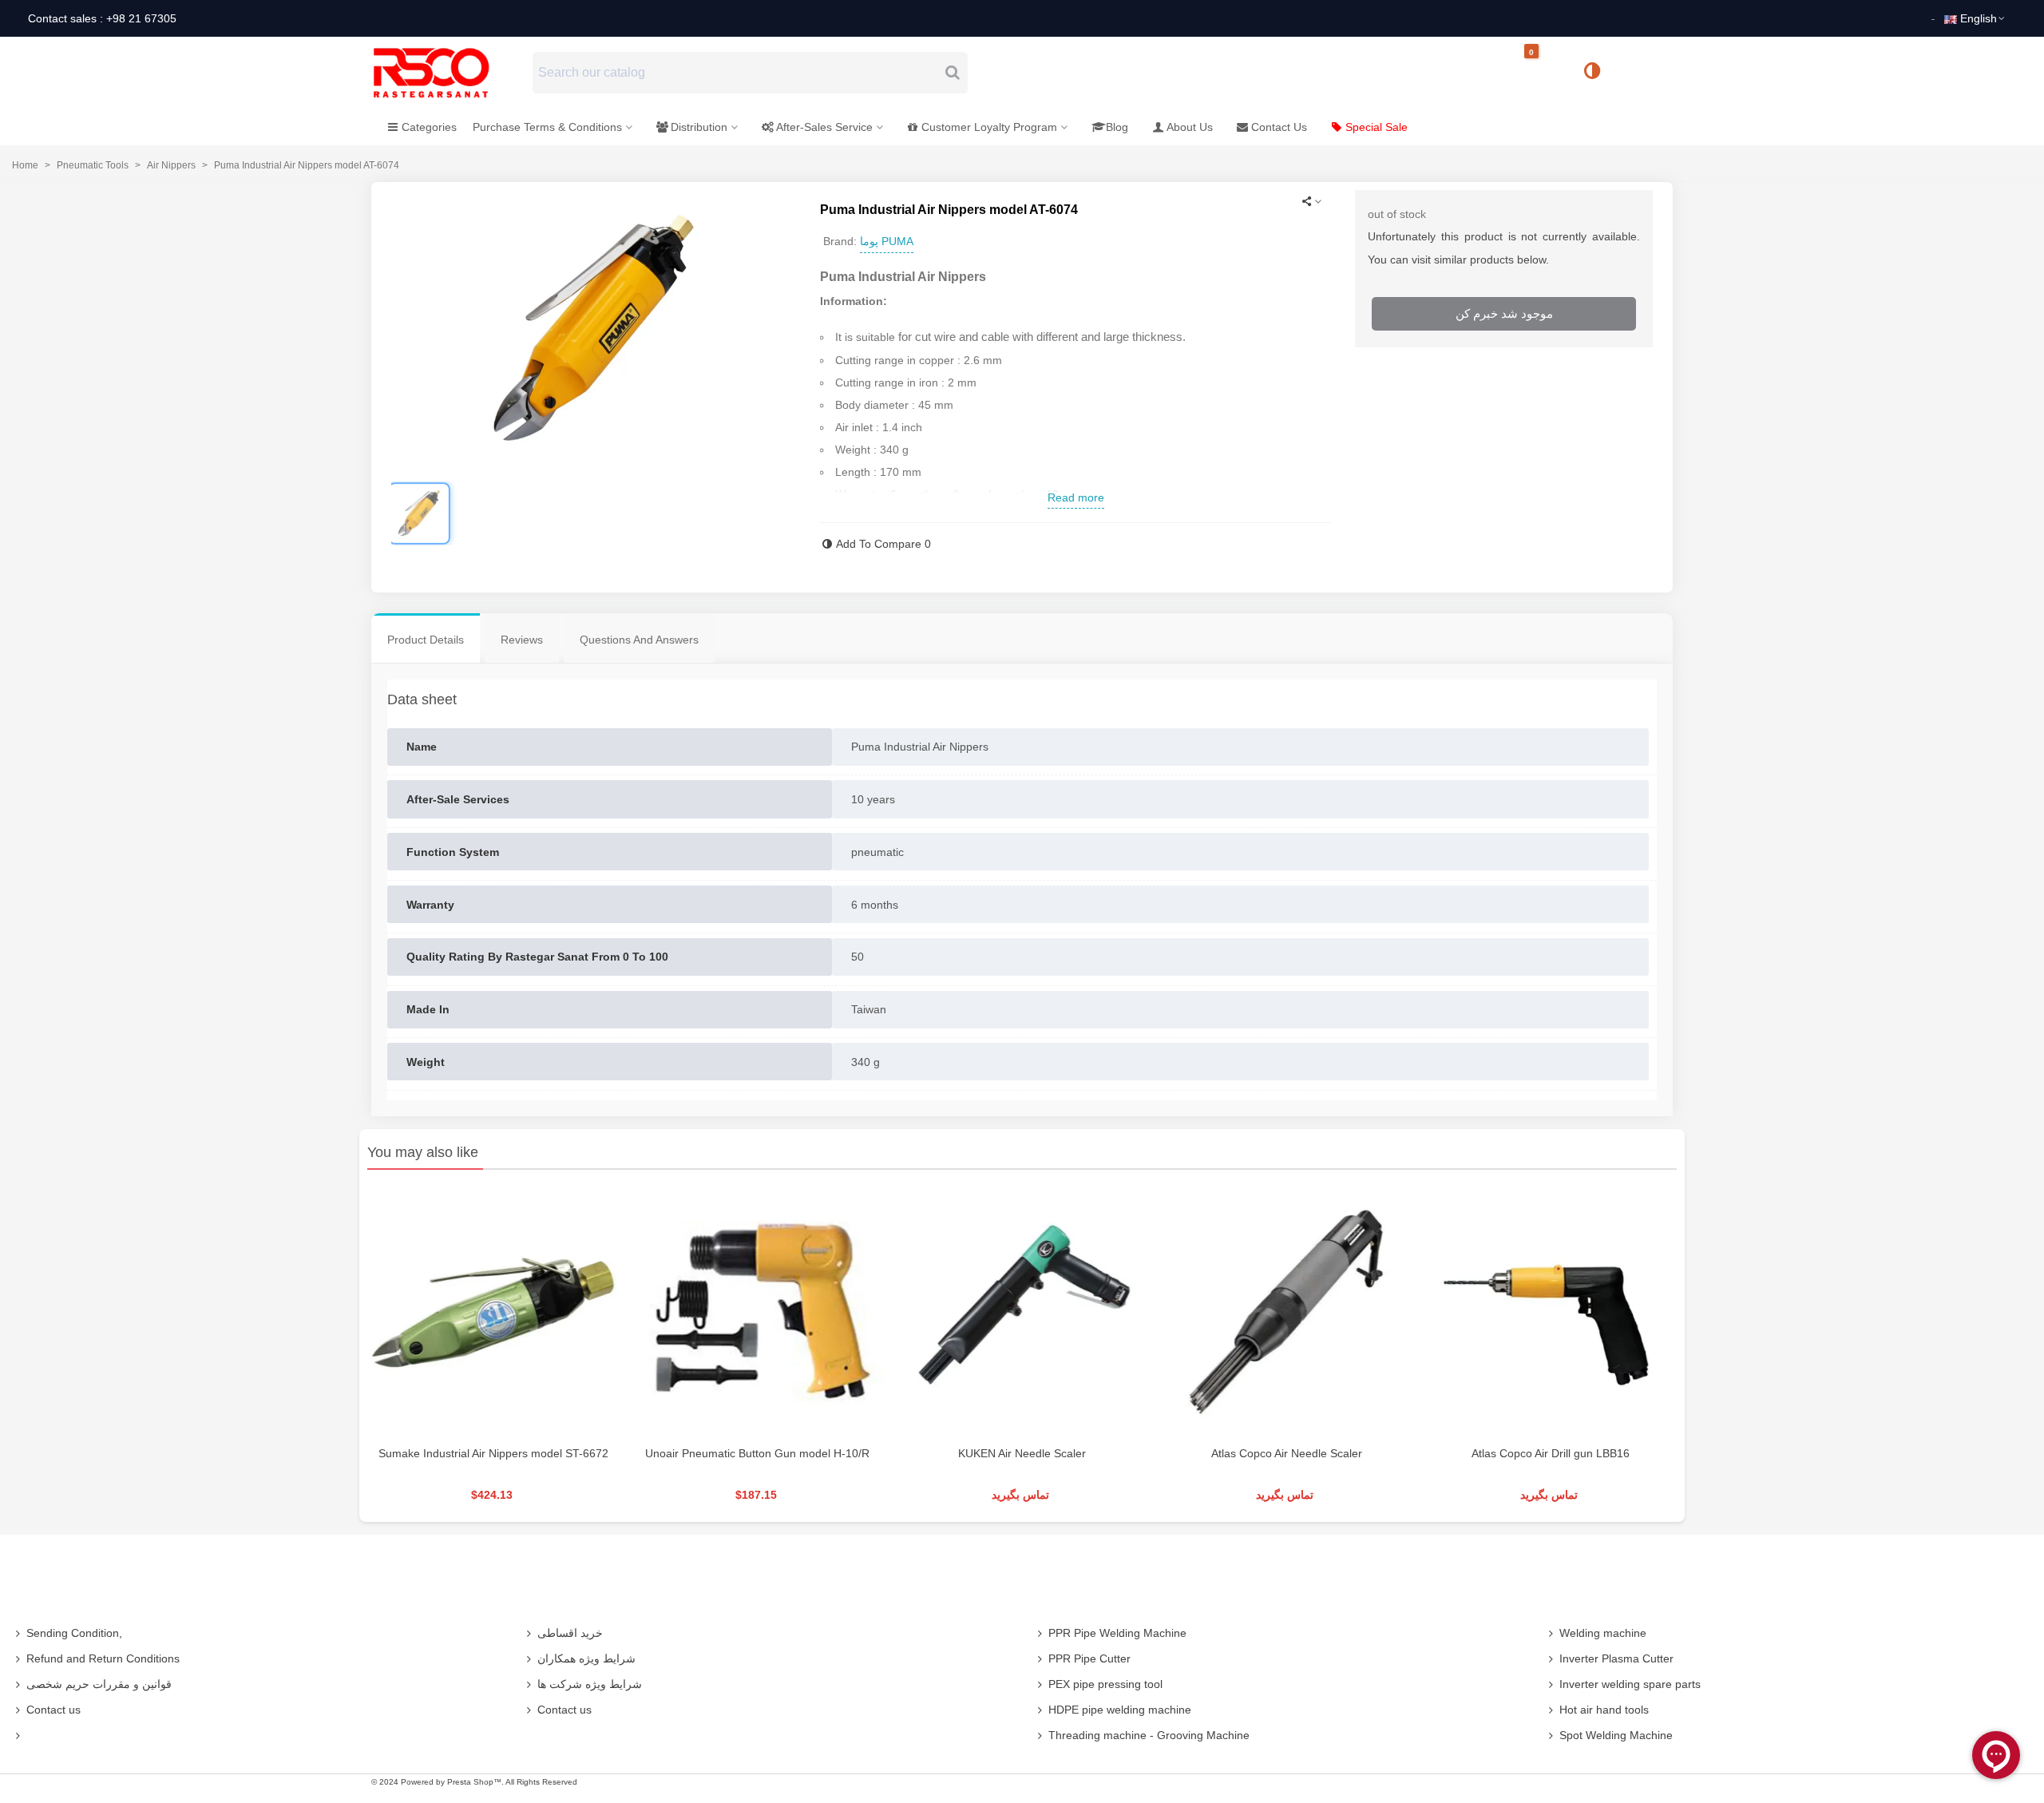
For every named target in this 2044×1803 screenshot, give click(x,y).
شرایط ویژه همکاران (586, 1658)
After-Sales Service (824, 127)
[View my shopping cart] (1545, 73)
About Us (1190, 127)
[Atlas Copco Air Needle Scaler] (1287, 1312)
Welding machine (1603, 1633)
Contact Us (1279, 127)
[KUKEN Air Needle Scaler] (1022, 1312)
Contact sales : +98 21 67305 (102, 18)
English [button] (1979, 18)
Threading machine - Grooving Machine (1149, 1735)
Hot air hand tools (1604, 1710)
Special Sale (1377, 127)
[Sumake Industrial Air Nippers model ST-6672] (493, 1312)
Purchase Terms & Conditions (547, 127)
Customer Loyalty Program (989, 127)
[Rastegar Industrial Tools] (449, 73)
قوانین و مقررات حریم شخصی (99, 1684)
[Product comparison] (1598, 73)
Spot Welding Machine (1616, 1735)
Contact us (53, 1710)
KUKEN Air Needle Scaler (1022, 1453)
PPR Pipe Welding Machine (1117, 1633)
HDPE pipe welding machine (1120, 1710)
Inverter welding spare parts (1630, 1684)
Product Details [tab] (426, 640)
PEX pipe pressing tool (1105, 1684)
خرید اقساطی (570, 1633)
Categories (429, 127)
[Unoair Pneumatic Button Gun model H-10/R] (757, 1312)
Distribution (699, 127)
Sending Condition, (74, 1633)
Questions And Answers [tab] (639, 640)
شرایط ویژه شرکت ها (590, 1684)
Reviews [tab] (522, 640)
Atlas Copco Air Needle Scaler (1287, 1453)
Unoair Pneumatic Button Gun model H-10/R (757, 1453)
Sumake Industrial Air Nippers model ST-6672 (493, 1453)
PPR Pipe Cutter (1089, 1658)
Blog (1117, 127)
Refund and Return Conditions (103, 1658)
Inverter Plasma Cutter (1616, 1658)
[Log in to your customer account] (1646, 72)
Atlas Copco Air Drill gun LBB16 (1551, 1453)
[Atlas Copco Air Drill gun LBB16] (1551, 1312)
